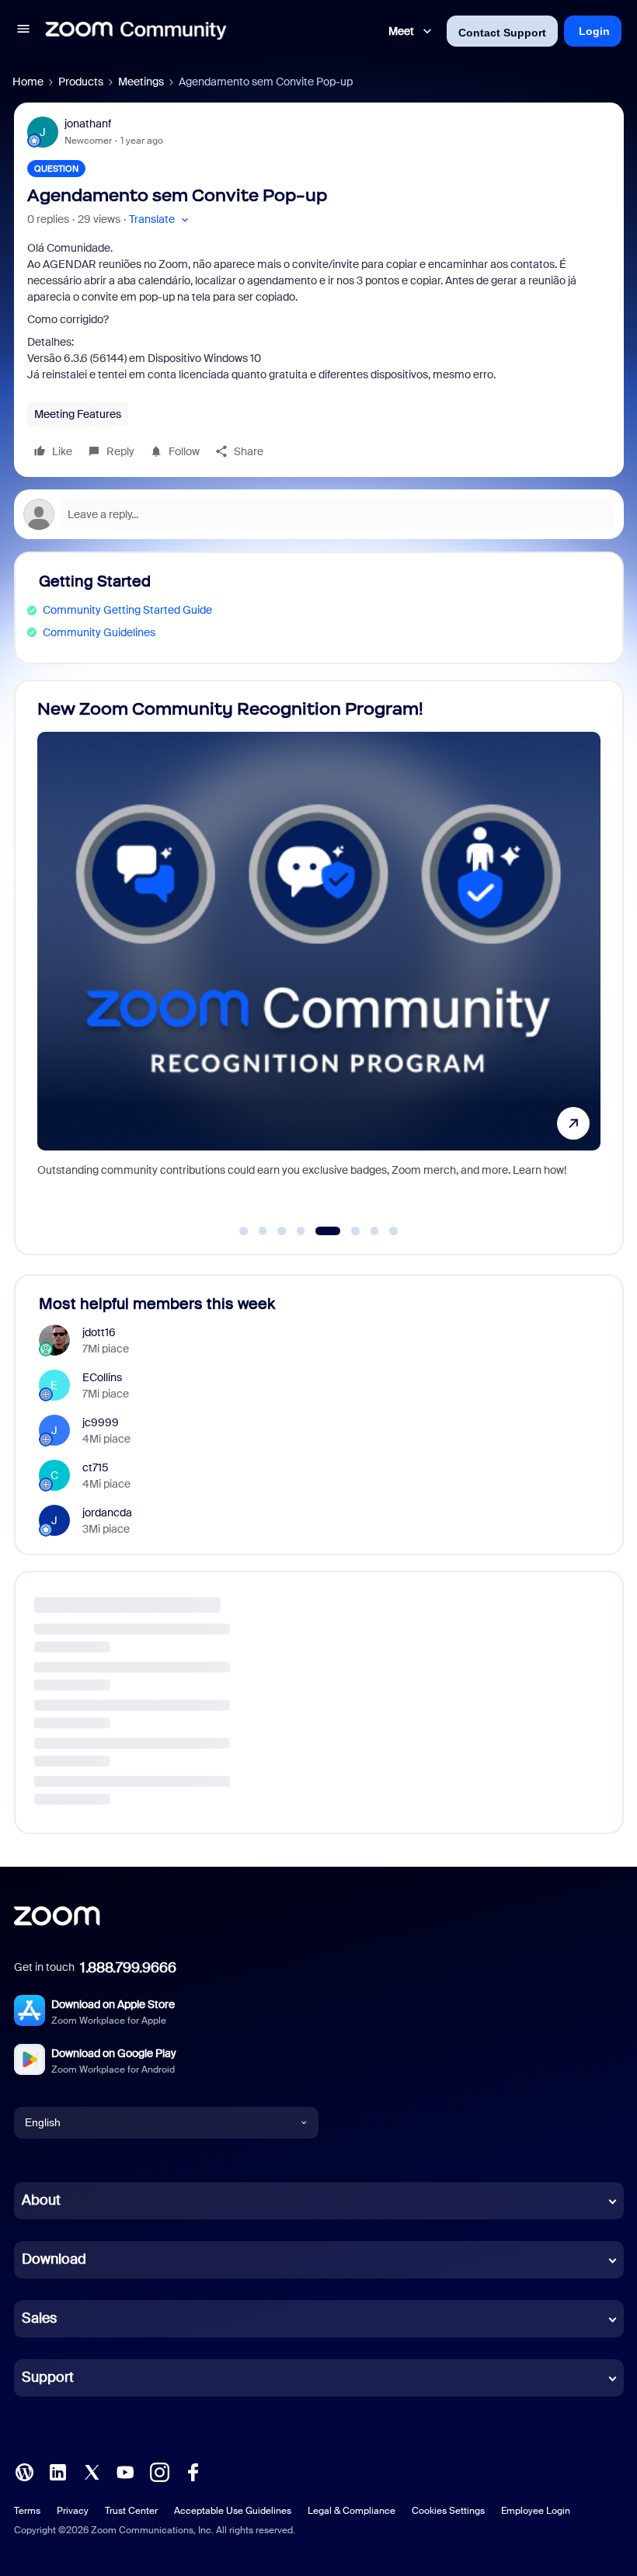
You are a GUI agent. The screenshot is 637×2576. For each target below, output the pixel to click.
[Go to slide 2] (263, 1231)
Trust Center (131, 2511)
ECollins (102, 1377)
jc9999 (101, 1422)
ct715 (96, 1467)
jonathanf (88, 124)
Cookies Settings (448, 2511)
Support (48, 2377)
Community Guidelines (99, 632)
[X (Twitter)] (92, 2470)
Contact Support (502, 33)
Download (54, 2259)
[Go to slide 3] (282, 1231)
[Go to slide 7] (374, 1231)
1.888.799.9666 (128, 1968)
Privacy (73, 2511)
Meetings (141, 82)
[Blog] (24, 2470)
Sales (39, 2318)
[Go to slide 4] (301, 1231)
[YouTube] (125, 2470)
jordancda (107, 1513)
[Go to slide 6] (347, 1231)
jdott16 (99, 1332)
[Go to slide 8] (394, 1231)
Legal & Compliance (352, 2511)
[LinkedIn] (57, 2470)
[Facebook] (193, 2470)
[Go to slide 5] (320, 1231)
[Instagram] (159, 2470)
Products (81, 82)
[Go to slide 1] (244, 1231)
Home (28, 82)
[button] (23, 31)
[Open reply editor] (319, 514)
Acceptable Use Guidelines (233, 2511)
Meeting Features (78, 414)
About (41, 2200)
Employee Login (536, 2511)
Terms (27, 2511)
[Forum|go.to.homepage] (136, 31)
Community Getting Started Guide (127, 610)
